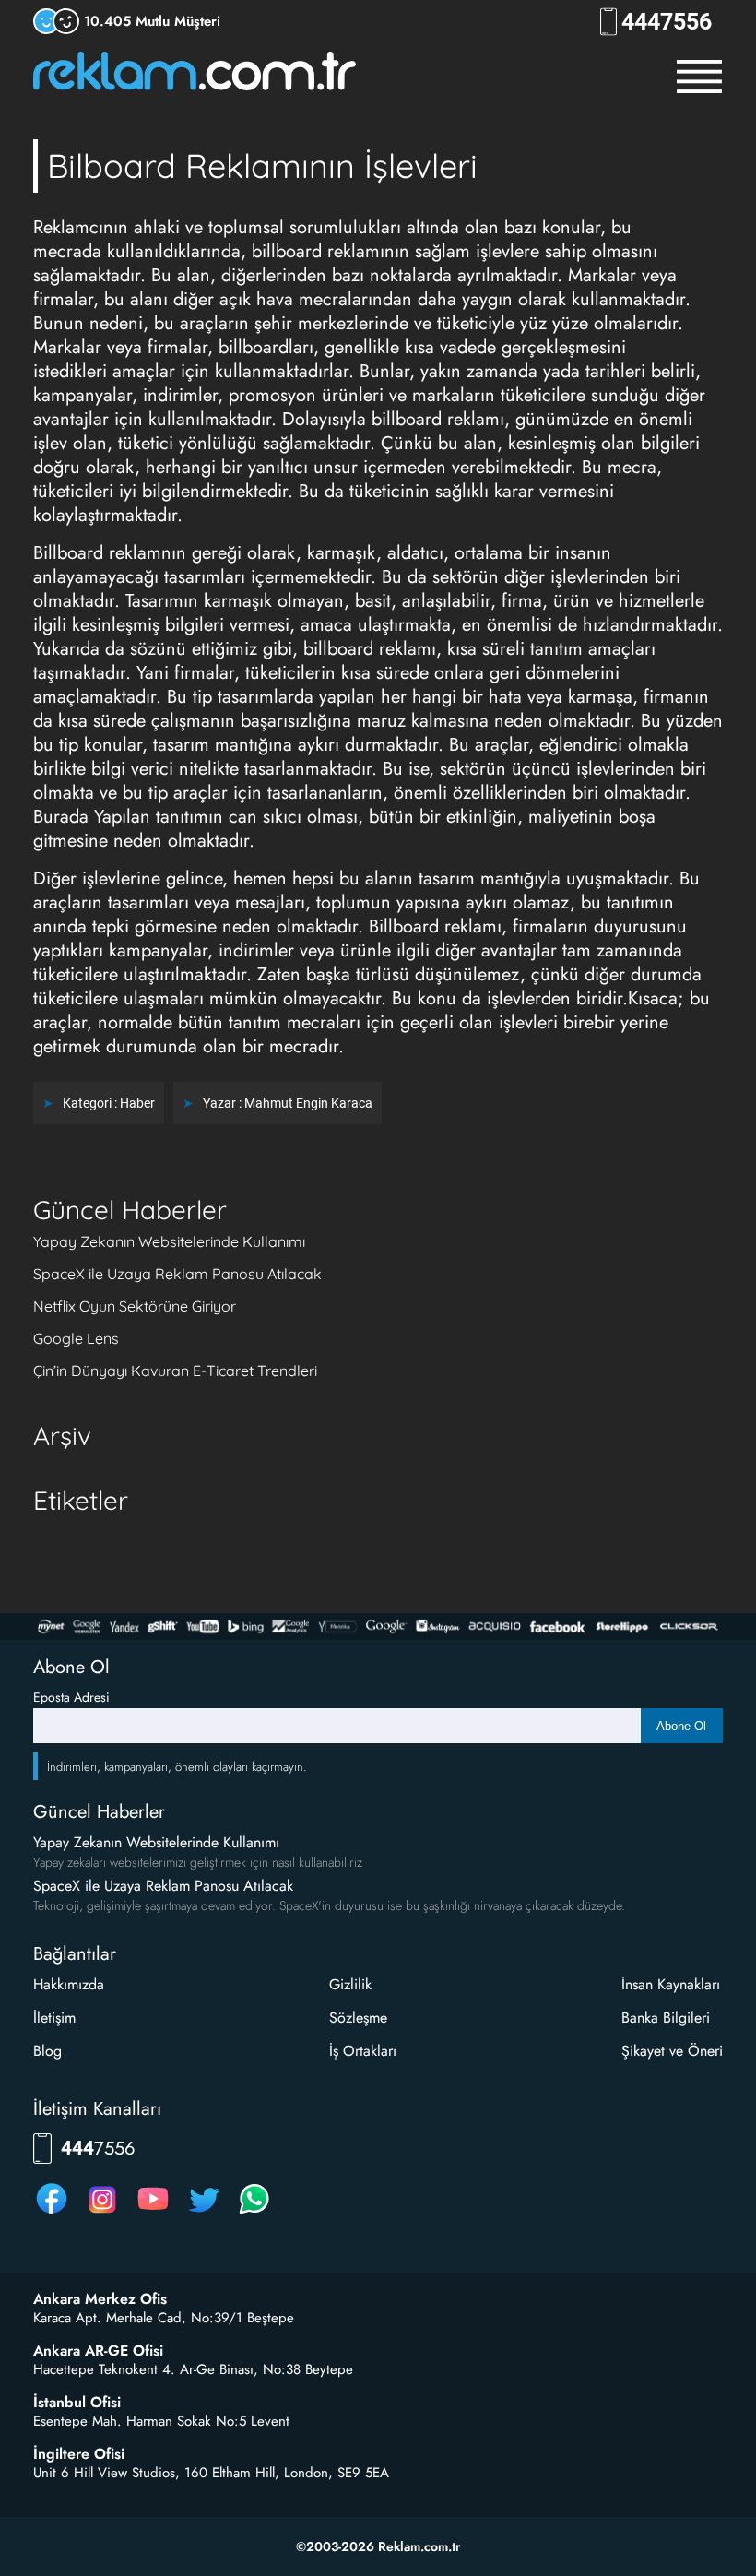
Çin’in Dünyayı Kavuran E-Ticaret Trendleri (175, 1371)
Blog (47, 2051)
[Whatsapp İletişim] (254, 2213)
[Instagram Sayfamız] (102, 2213)
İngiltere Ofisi (79, 2454)
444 (667, 22)
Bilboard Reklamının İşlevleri (262, 166)
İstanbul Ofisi (77, 2403)
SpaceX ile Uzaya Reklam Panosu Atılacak (177, 1274)
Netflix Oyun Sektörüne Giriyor (135, 1306)
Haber (137, 1103)
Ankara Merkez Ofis (100, 2299)
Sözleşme (358, 2018)
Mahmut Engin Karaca (308, 1103)
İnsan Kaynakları (671, 1984)
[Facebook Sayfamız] (52, 2213)
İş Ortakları (363, 2051)
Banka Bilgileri (666, 2018)
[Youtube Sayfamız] (153, 2213)
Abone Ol (681, 1726)
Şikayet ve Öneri (672, 2051)
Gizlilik (350, 1984)
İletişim (54, 2018)
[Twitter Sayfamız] (204, 2213)
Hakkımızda (69, 1984)
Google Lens (76, 1338)
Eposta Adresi (71, 1697)
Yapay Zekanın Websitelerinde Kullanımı (169, 1241)
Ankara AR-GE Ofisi (98, 2351)
